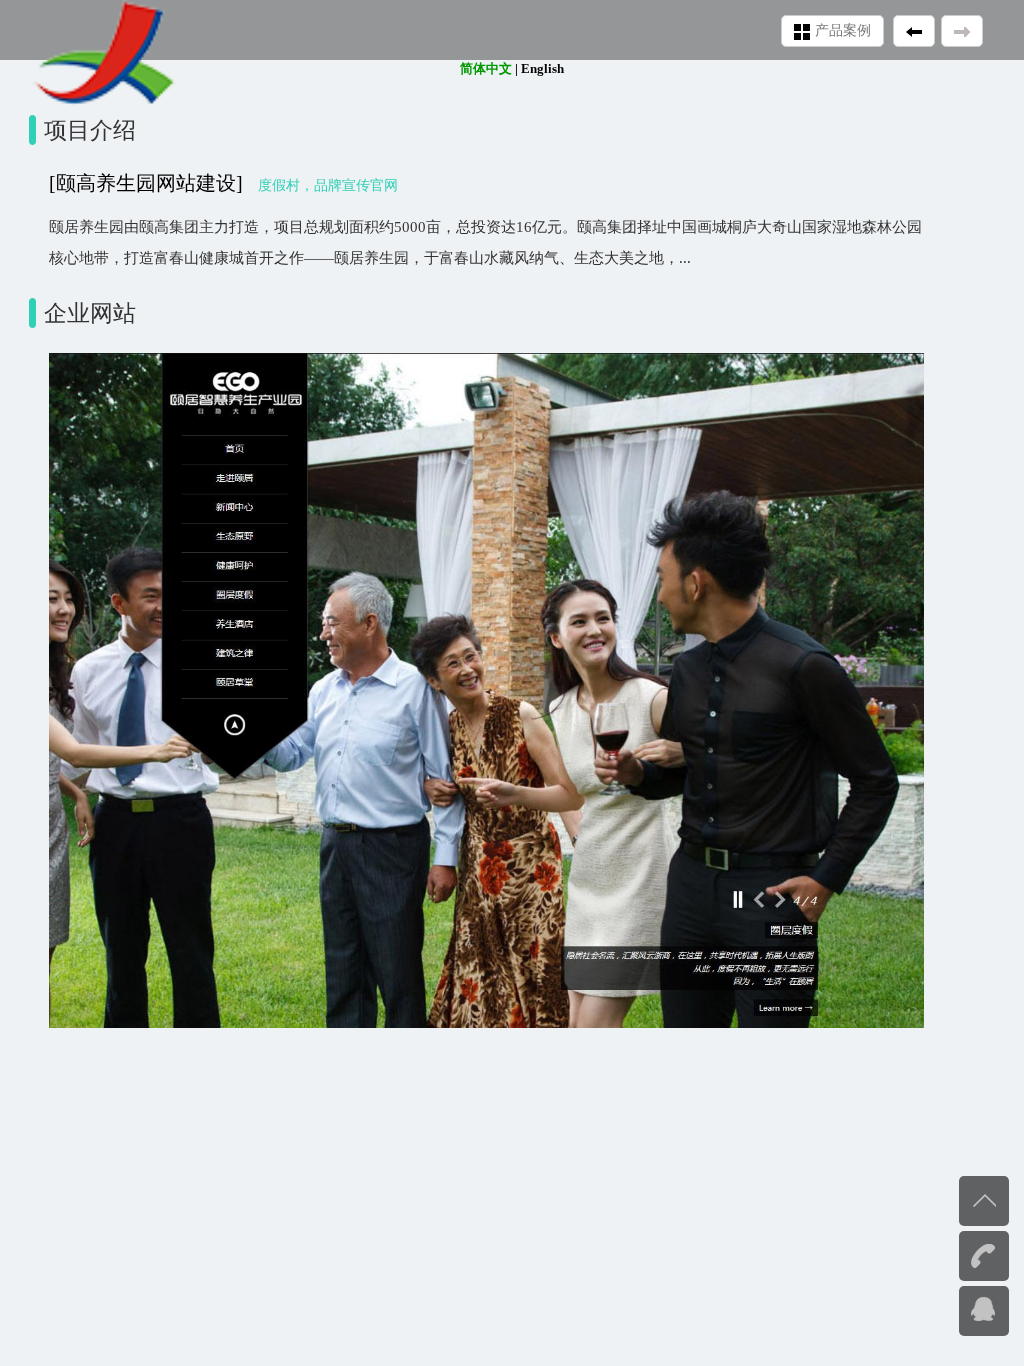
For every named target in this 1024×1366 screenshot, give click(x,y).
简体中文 (486, 68)
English (542, 68)
